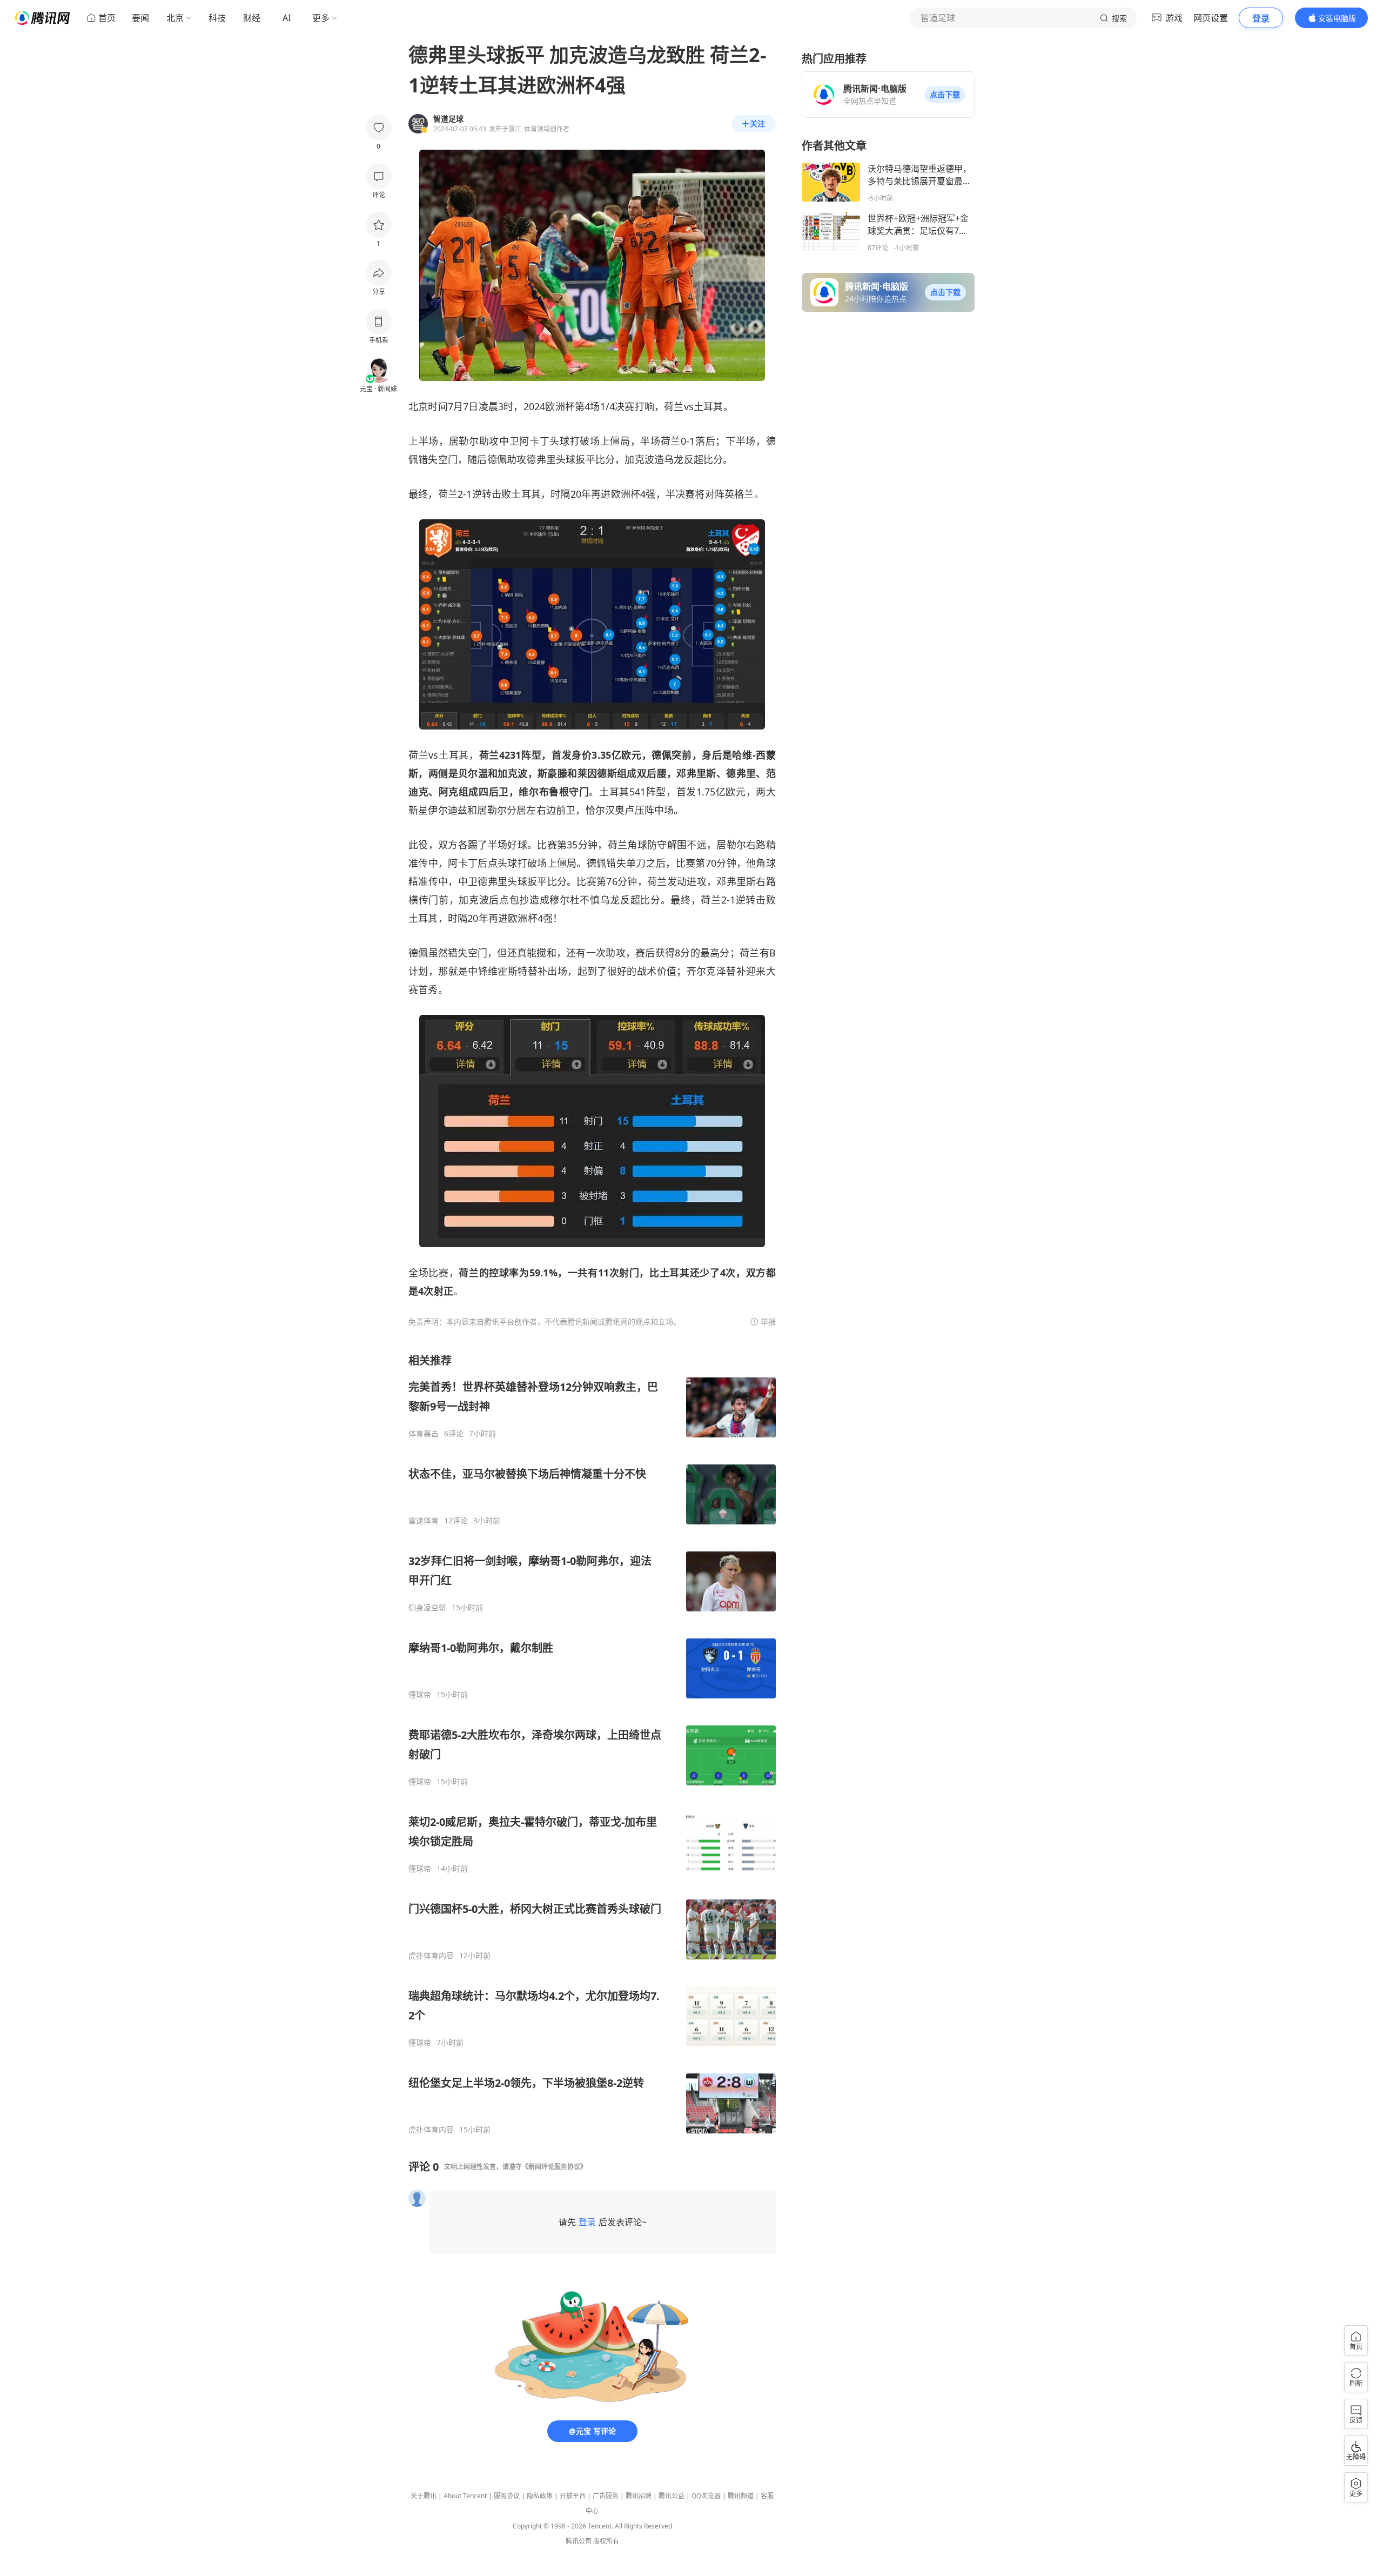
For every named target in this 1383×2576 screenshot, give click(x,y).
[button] (945, 95)
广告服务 (606, 2496)
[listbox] (592, 1744)
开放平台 (573, 2496)
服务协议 (507, 2496)
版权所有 (606, 2541)
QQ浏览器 (706, 2496)
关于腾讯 (424, 2496)
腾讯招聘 (639, 2496)
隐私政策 (540, 2496)
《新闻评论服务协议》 (554, 2167)
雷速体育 (424, 1521)
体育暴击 (424, 1434)
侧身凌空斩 (427, 1608)
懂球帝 (420, 1695)
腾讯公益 (672, 2496)
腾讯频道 (741, 2496)
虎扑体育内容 (431, 1956)
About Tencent (465, 2496)
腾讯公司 (579, 2541)
